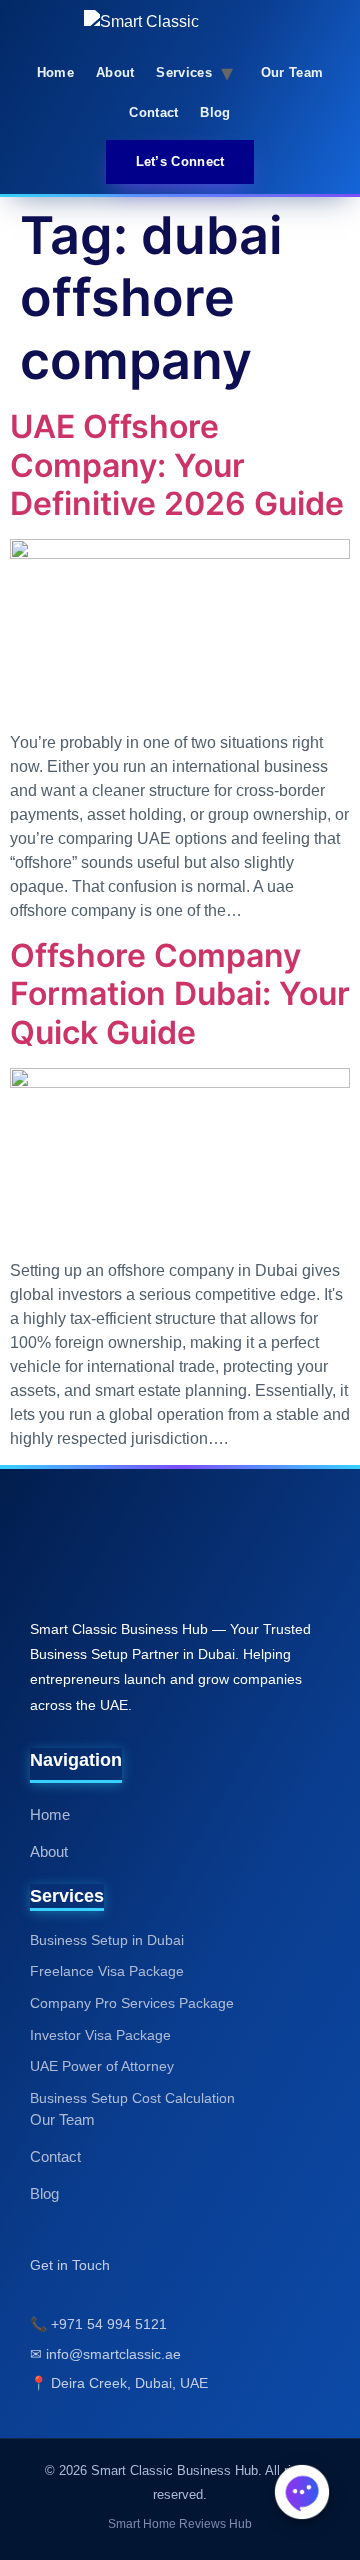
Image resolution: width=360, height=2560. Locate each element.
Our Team (292, 72)
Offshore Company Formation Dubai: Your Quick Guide (180, 994)
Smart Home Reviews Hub (180, 2524)
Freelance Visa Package (107, 1971)
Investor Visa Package (100, 2035)
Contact (153, 112)
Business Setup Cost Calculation (132, 2098)
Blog (215, 112)
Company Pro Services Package (132, 2003)
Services (183, 72)
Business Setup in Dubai (107, 1940)
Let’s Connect (180, 161)
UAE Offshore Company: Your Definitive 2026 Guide (177, 465)
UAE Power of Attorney (102, 2066)
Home (55, 72)
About (115, 72)
